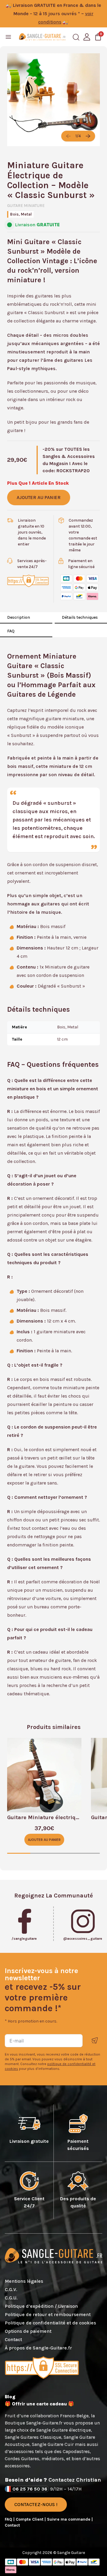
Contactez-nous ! (36, 2504)
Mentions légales (24, 2281)
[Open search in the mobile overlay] (76, 37)
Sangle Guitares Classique (33, 2437)
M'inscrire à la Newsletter (95, 2041)
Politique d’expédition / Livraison (41, 2306)
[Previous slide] (68, 136)
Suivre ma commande (69, 2519)
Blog (10, 2397)
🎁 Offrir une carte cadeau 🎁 (39, 2404)
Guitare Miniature (26, 206)
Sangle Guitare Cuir (53, 2444)
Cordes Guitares (22, 2459)
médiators (53, 2459)
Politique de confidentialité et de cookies (50, 2323)
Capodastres (76, 2451)
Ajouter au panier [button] (44, 1840)
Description (19, 617)
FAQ (11, 631)
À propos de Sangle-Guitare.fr (38, 2348)
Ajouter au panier (39, 497)
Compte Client (30, 2519)
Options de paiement (28, 2331)
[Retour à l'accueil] (42, 37)
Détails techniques (80, 617)
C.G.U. (11, 2298)
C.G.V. (11, 2289)
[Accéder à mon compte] (87, 37)
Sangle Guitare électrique (64, 2430)
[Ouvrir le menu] (8, 37)
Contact (13, 2339)
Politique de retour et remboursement (48, 2314)
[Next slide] (88, 136)
